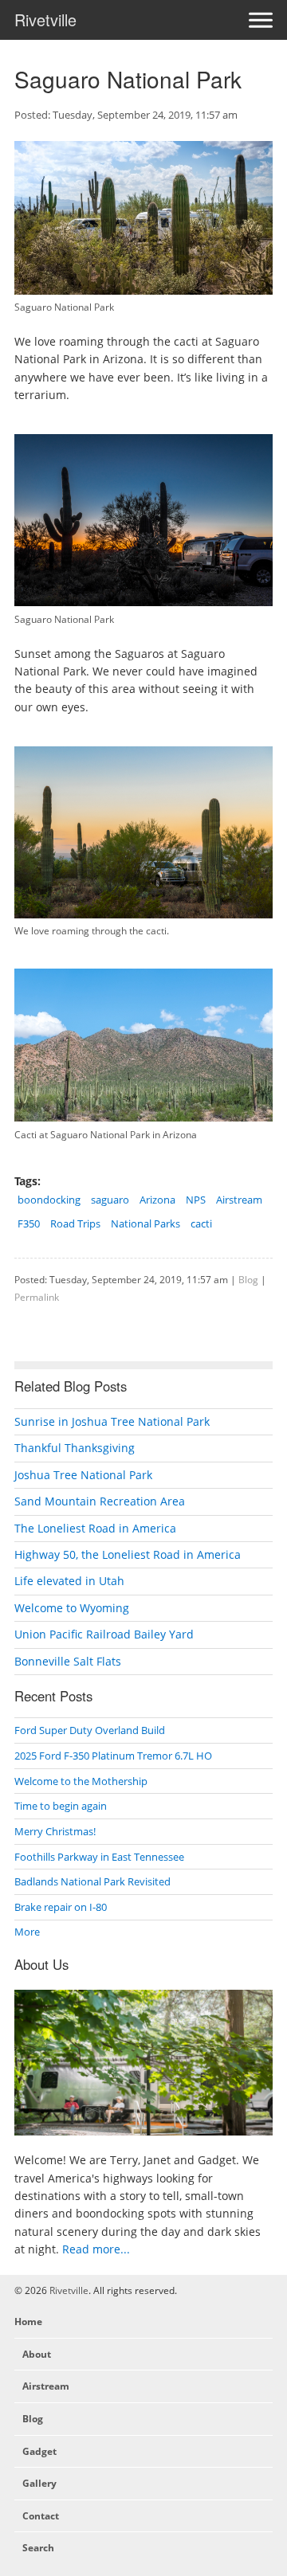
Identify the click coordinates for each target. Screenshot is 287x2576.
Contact (41, 2516)
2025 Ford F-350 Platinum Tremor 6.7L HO (113, 1756)
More (27, 1932)
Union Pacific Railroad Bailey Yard (104, 1634)
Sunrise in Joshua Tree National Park (112, 1421)
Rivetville (45, 20)
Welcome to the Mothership (81, 1781)
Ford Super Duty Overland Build (90, 1730)
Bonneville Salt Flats (68, 1661)
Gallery (39, 2483)
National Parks (145, 1223)
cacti (201, 1223)
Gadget (39, 2451)
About (37, 2354)
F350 (29, 1223)
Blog (248, 1279)
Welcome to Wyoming (72, 1608)
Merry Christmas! (55, 1831)
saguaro (110, 1200)
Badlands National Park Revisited (92, 1881)
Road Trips (75, 1223)
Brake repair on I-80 (61, 1907)
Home (28, 2322)
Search (38, 2548)
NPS (196, 1200)
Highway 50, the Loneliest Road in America (128, 1554)
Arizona (157, 1200)
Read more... (96, 2249)
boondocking (49, 1200)
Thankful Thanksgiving (75, 1448)
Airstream (239, 1200)
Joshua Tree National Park (83, 1475)
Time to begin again (61, 1806)
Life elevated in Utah (69, 1581)
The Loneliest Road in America (95, 1528)
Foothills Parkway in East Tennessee (99, 1857)
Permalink (37, 1297)
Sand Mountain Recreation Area (100, 1501)
